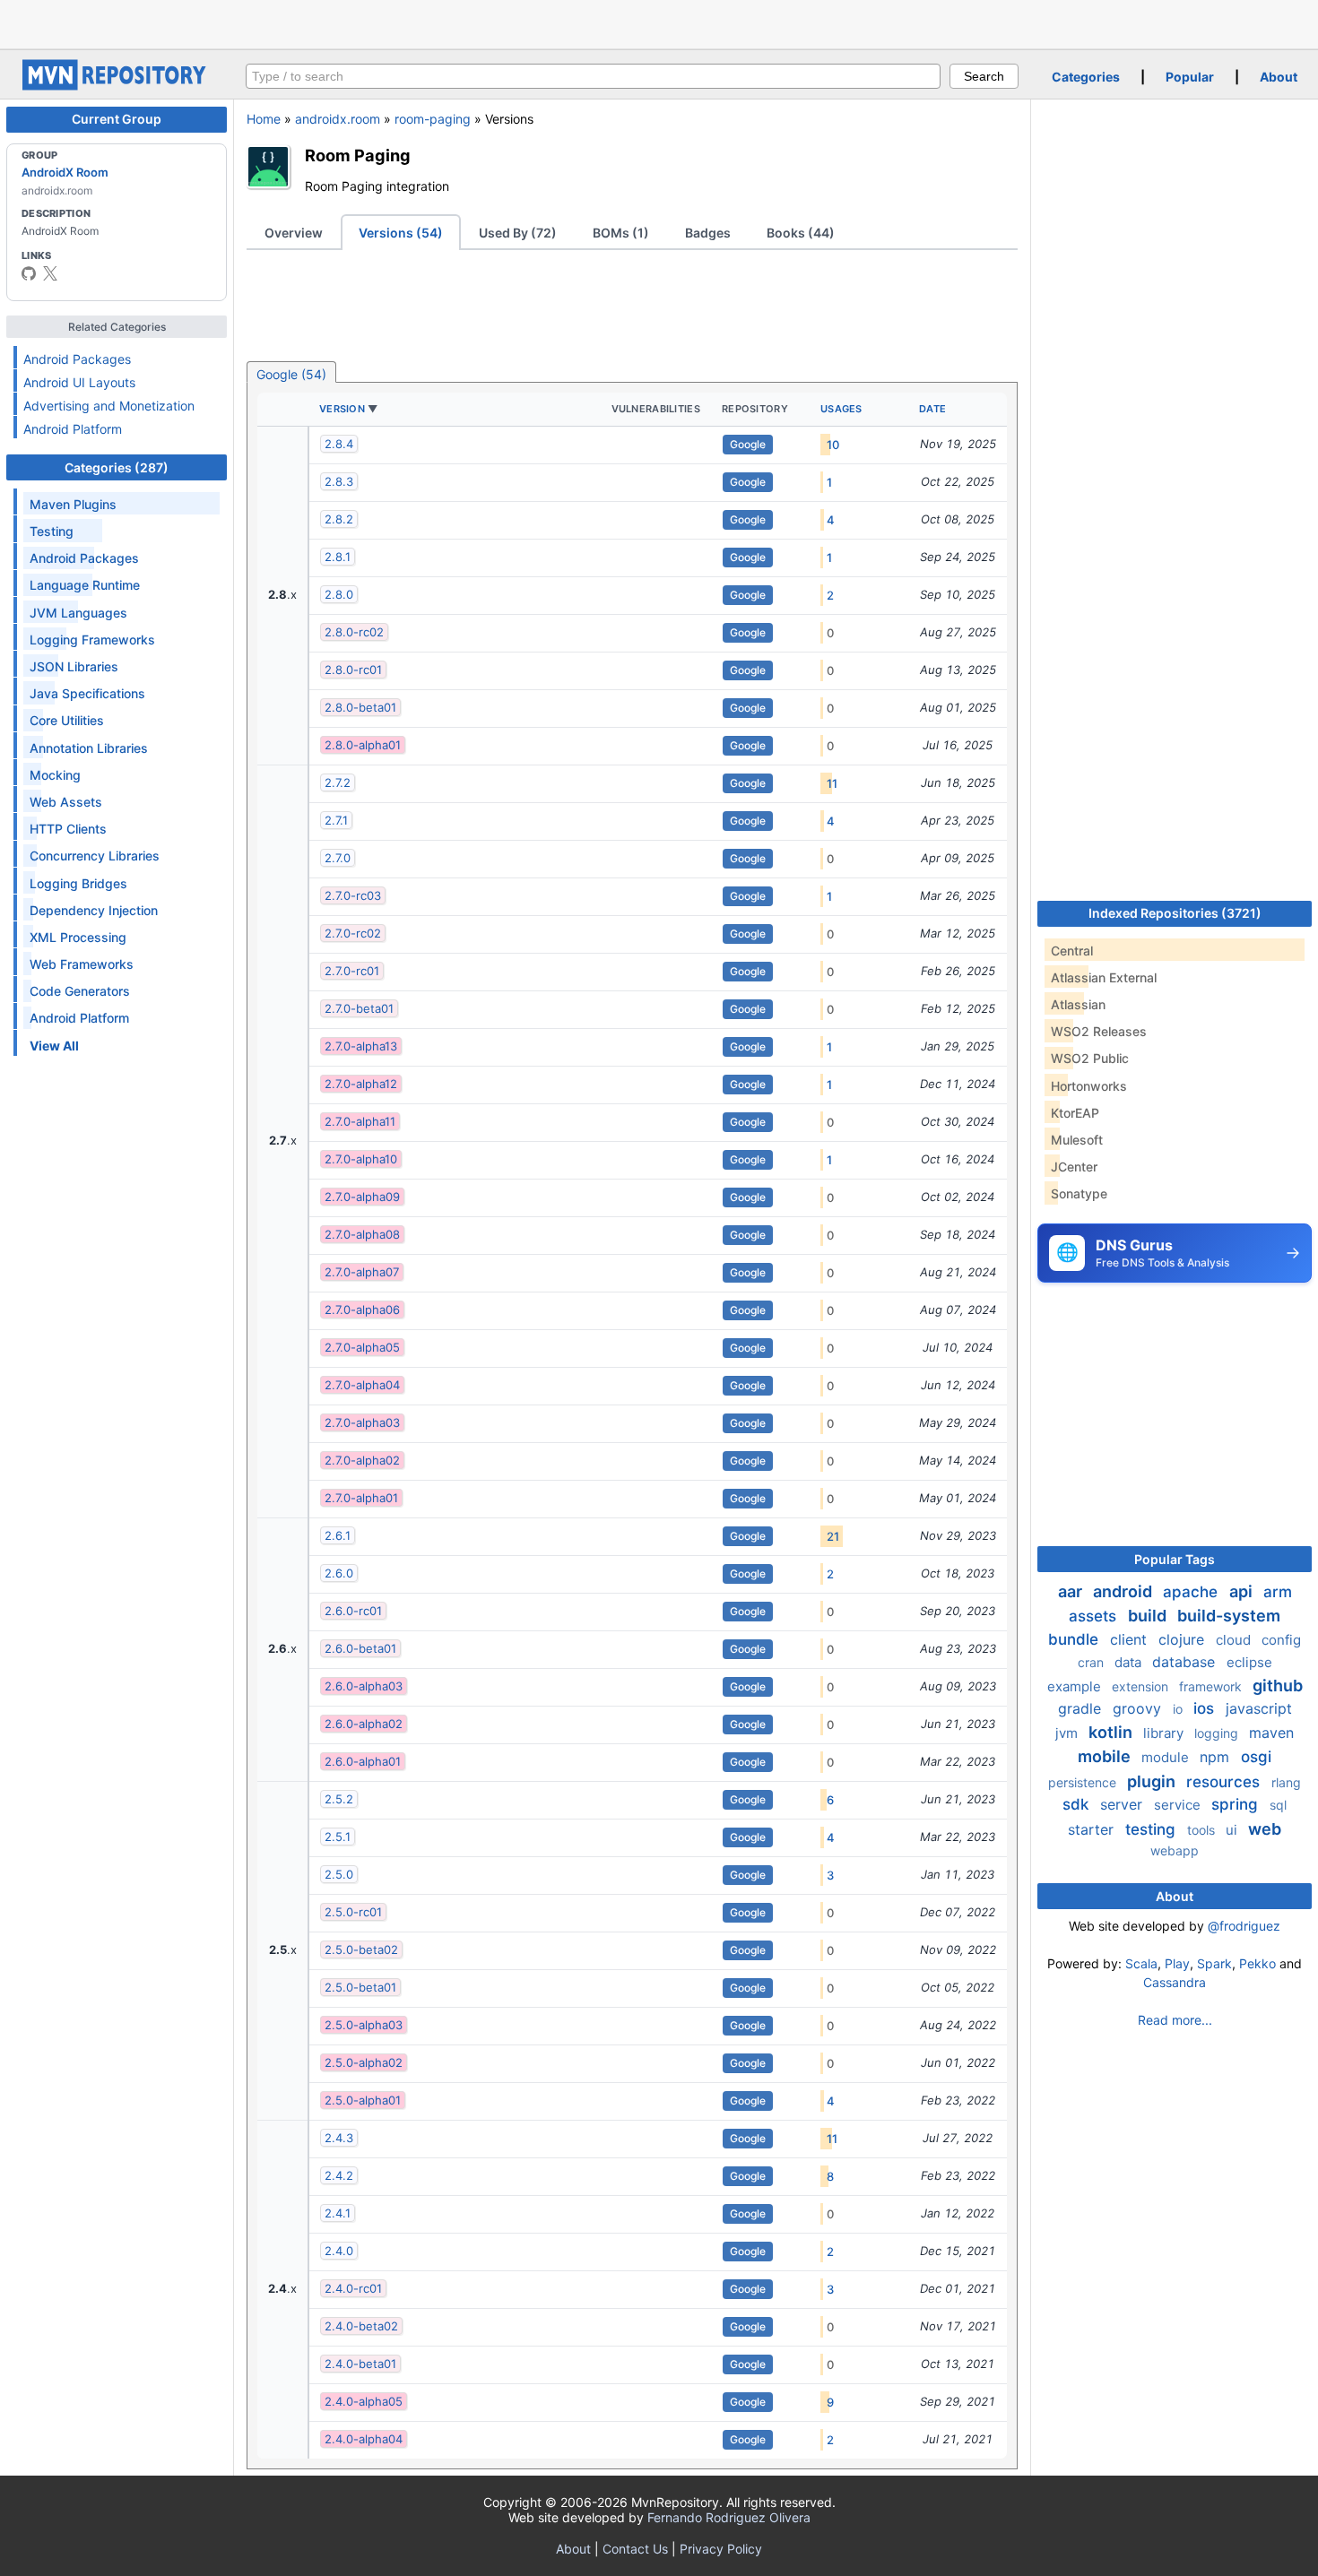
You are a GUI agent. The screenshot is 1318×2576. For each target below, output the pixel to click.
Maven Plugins (73, 504)
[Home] (117, 86)
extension (1142, 1686)
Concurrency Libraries (95, 856)
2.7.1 (336, 820)
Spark (1214, 1963)
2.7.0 (338, 858)
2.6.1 (338, 1535)
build (1149, 1616)
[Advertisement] (659, 22)
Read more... (1175, 2020)
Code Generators (80, 991)
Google (748, 444)
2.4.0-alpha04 (364, 2439)
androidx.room (338, 119)
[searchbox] (593, 76)
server (1123, 1804)
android (1124, 1591)
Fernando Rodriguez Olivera (729, 2517)
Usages (841, 409)
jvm (1068, 1733)
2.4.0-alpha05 (364, 2401)
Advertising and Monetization (109, 406)
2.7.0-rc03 (353, 895)
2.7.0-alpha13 (361, 1046)
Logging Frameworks (92, 640)
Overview (294, 233)
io (1179, 1709)
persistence (1084, 1782)
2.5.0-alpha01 (363, 2100)
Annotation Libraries (89, 748)
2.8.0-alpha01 (363, 745)
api (1243, 1591)
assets (1095, 1616)
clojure (1184, 1639)
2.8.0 (339, 594)
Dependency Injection (94, 910)
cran (1093, 1662)
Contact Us (635, 2549)
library (1165, 1733)
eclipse (1249, 1662)
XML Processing (78, 937)
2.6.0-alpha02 (364, 1724)
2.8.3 (339, 481)
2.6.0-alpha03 (364, 1686)
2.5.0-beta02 (361, 1949)
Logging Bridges (78, 883)
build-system (1229, 1616)
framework (1212, 1686)
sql (1278, 1805)
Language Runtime (85, 585)
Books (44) (801, 233)
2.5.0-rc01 (353, 1912)
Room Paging (358, 155)
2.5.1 (338, 1837)
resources (1225, 1782)
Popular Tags (1175, 1559)
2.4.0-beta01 (360, 2364)
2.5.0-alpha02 (364, 2062)
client (1131, 1639)
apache (1192, 1592)
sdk (1078, 1804)
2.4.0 (339, 2251)
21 (833, 1536)
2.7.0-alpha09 (362, 1197)
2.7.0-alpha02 (362, 1460)
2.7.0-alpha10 (361, 1159)
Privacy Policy (721, 2549)
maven (1271, 1733)
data (1130, 1662)
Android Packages (77, 359)
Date (932, 409)
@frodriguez (1244, 1926)
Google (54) (291, 374)
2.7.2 (338, 782)
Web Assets (66, 802)
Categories (1086, 77)
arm (1278, 1592)
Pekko (1257, 1963)
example (1076, 1686)
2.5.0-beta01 (360, 1987)
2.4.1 (338, 2213)
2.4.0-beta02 (361, 2326)
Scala (1141, 1963)
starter (1093, 1829)
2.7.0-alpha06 (362, 1310)
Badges (708, 233)
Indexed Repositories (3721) (1175, 913)
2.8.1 (338, 557)
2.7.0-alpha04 (362, 1385)
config (1281, 1640)
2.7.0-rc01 (352, 971)
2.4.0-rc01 (353, 2288)
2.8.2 (339, 519)
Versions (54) (401, 233)
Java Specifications (87, 693)
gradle (1082, 1708)
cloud (1235, 1640)
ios (1206, 1708)
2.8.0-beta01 (360, 707)
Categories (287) (117, 467)
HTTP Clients (68, 829)
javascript (1259, 1708)
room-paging (433, 119)
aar (1072, 1591)
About (1279, 77)
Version (342, 409)
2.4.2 (339, 2175)
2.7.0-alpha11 (360, 1121)
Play (1177, 1963)
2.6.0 (339, 1573)
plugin (1153, 1781)
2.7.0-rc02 (353, 933)
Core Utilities (67, 720)
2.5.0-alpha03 (364, 2025)
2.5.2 (339, 1799)
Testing (52, 531)
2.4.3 (339, 2138)
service (1179, 1805)
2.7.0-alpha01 (361, 1498)
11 (832, 783)
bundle (1075, 1639)
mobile (1106, 1756)
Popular (1190, 77)
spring (1237, 1804)
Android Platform (73, 429)
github (1278, 1686)
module (1167, 1757)
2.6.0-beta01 (360, 1648)
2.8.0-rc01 (353, 670)
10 (833, 445)
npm (1217, 1757)
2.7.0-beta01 (359, 1008)
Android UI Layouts (79, 382)
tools (1203, 1830)
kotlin (1112, 1732)
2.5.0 (339, 1874)
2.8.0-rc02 (354, 632)
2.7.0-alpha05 (362, 1347)
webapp (1175, 1850)
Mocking (55, 775)
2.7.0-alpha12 (361, 1084)
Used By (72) (518, 233)
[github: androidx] (29, 273)
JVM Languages (78, 613)
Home (264, 119)
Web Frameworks (82, 964)
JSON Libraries (74, 666)
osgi (1256, 1757)
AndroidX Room (65, 172)
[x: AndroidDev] (50, 273)
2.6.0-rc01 (353, 1611)
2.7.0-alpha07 (362, 1272)
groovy (1139, 1708)
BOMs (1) (621, 233)
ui (1233, 1830)
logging (1218, 1733)
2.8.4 (339, 444)
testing (1153, 1829)
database (1186, 1662)
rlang (1286, 1782)
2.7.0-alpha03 (362, 1422)
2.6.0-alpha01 (363, 1761)
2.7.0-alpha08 (362, 1234)
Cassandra (1175, 1982)
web (1265, 1829)
